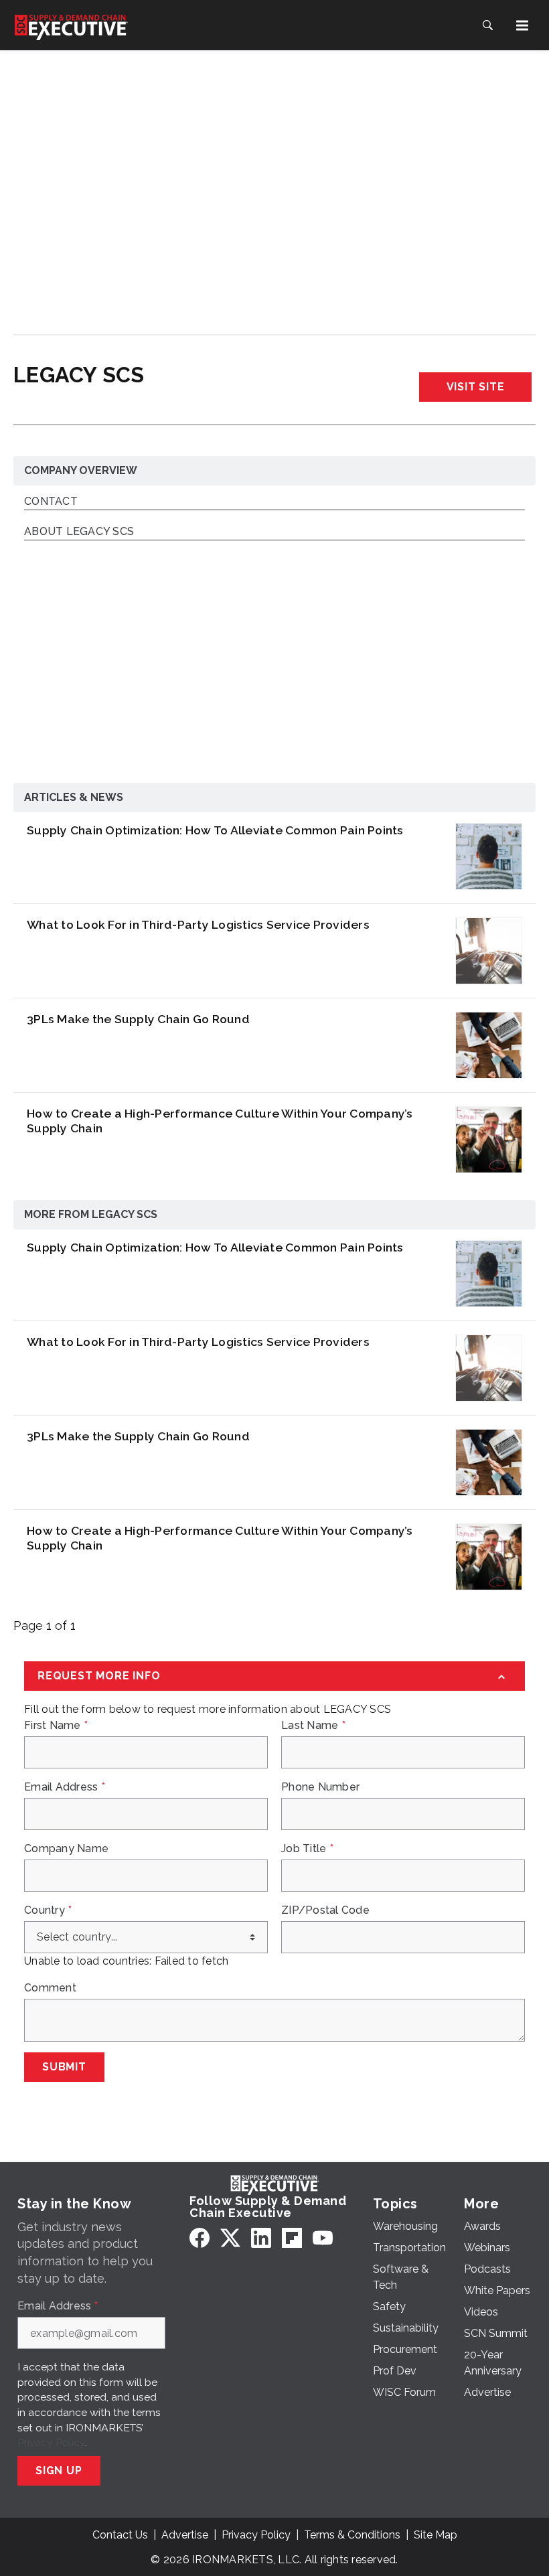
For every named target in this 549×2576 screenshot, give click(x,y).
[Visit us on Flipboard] (292, 2238)
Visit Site (476, 387)
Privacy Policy (51, 2442)
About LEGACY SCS (79, 532)
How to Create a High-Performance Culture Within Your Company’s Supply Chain (220, 1121)
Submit (64, 2067)
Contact (51, 502)
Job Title (307, 1849)
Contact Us (120, 2535)
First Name (56, 1726)
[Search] (487, 25)
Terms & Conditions (352, 2535)
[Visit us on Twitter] (230, 2238)
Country (48, 1910)
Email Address (65, 1787)
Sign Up (59, 2471)
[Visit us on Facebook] (200, 2238)
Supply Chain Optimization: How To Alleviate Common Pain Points (215, 830)
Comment (50, 1988)
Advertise (185, 2535)
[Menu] (522, 25)
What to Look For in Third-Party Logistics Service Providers (198, 924)
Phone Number (320, 1787)
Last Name (313, 1726)
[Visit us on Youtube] (323, 2238)
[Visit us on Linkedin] (261, 2238)
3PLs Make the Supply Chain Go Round (138, 1019)
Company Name (66, 1849)
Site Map (436, 2535)
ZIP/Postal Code (325, 1910)
